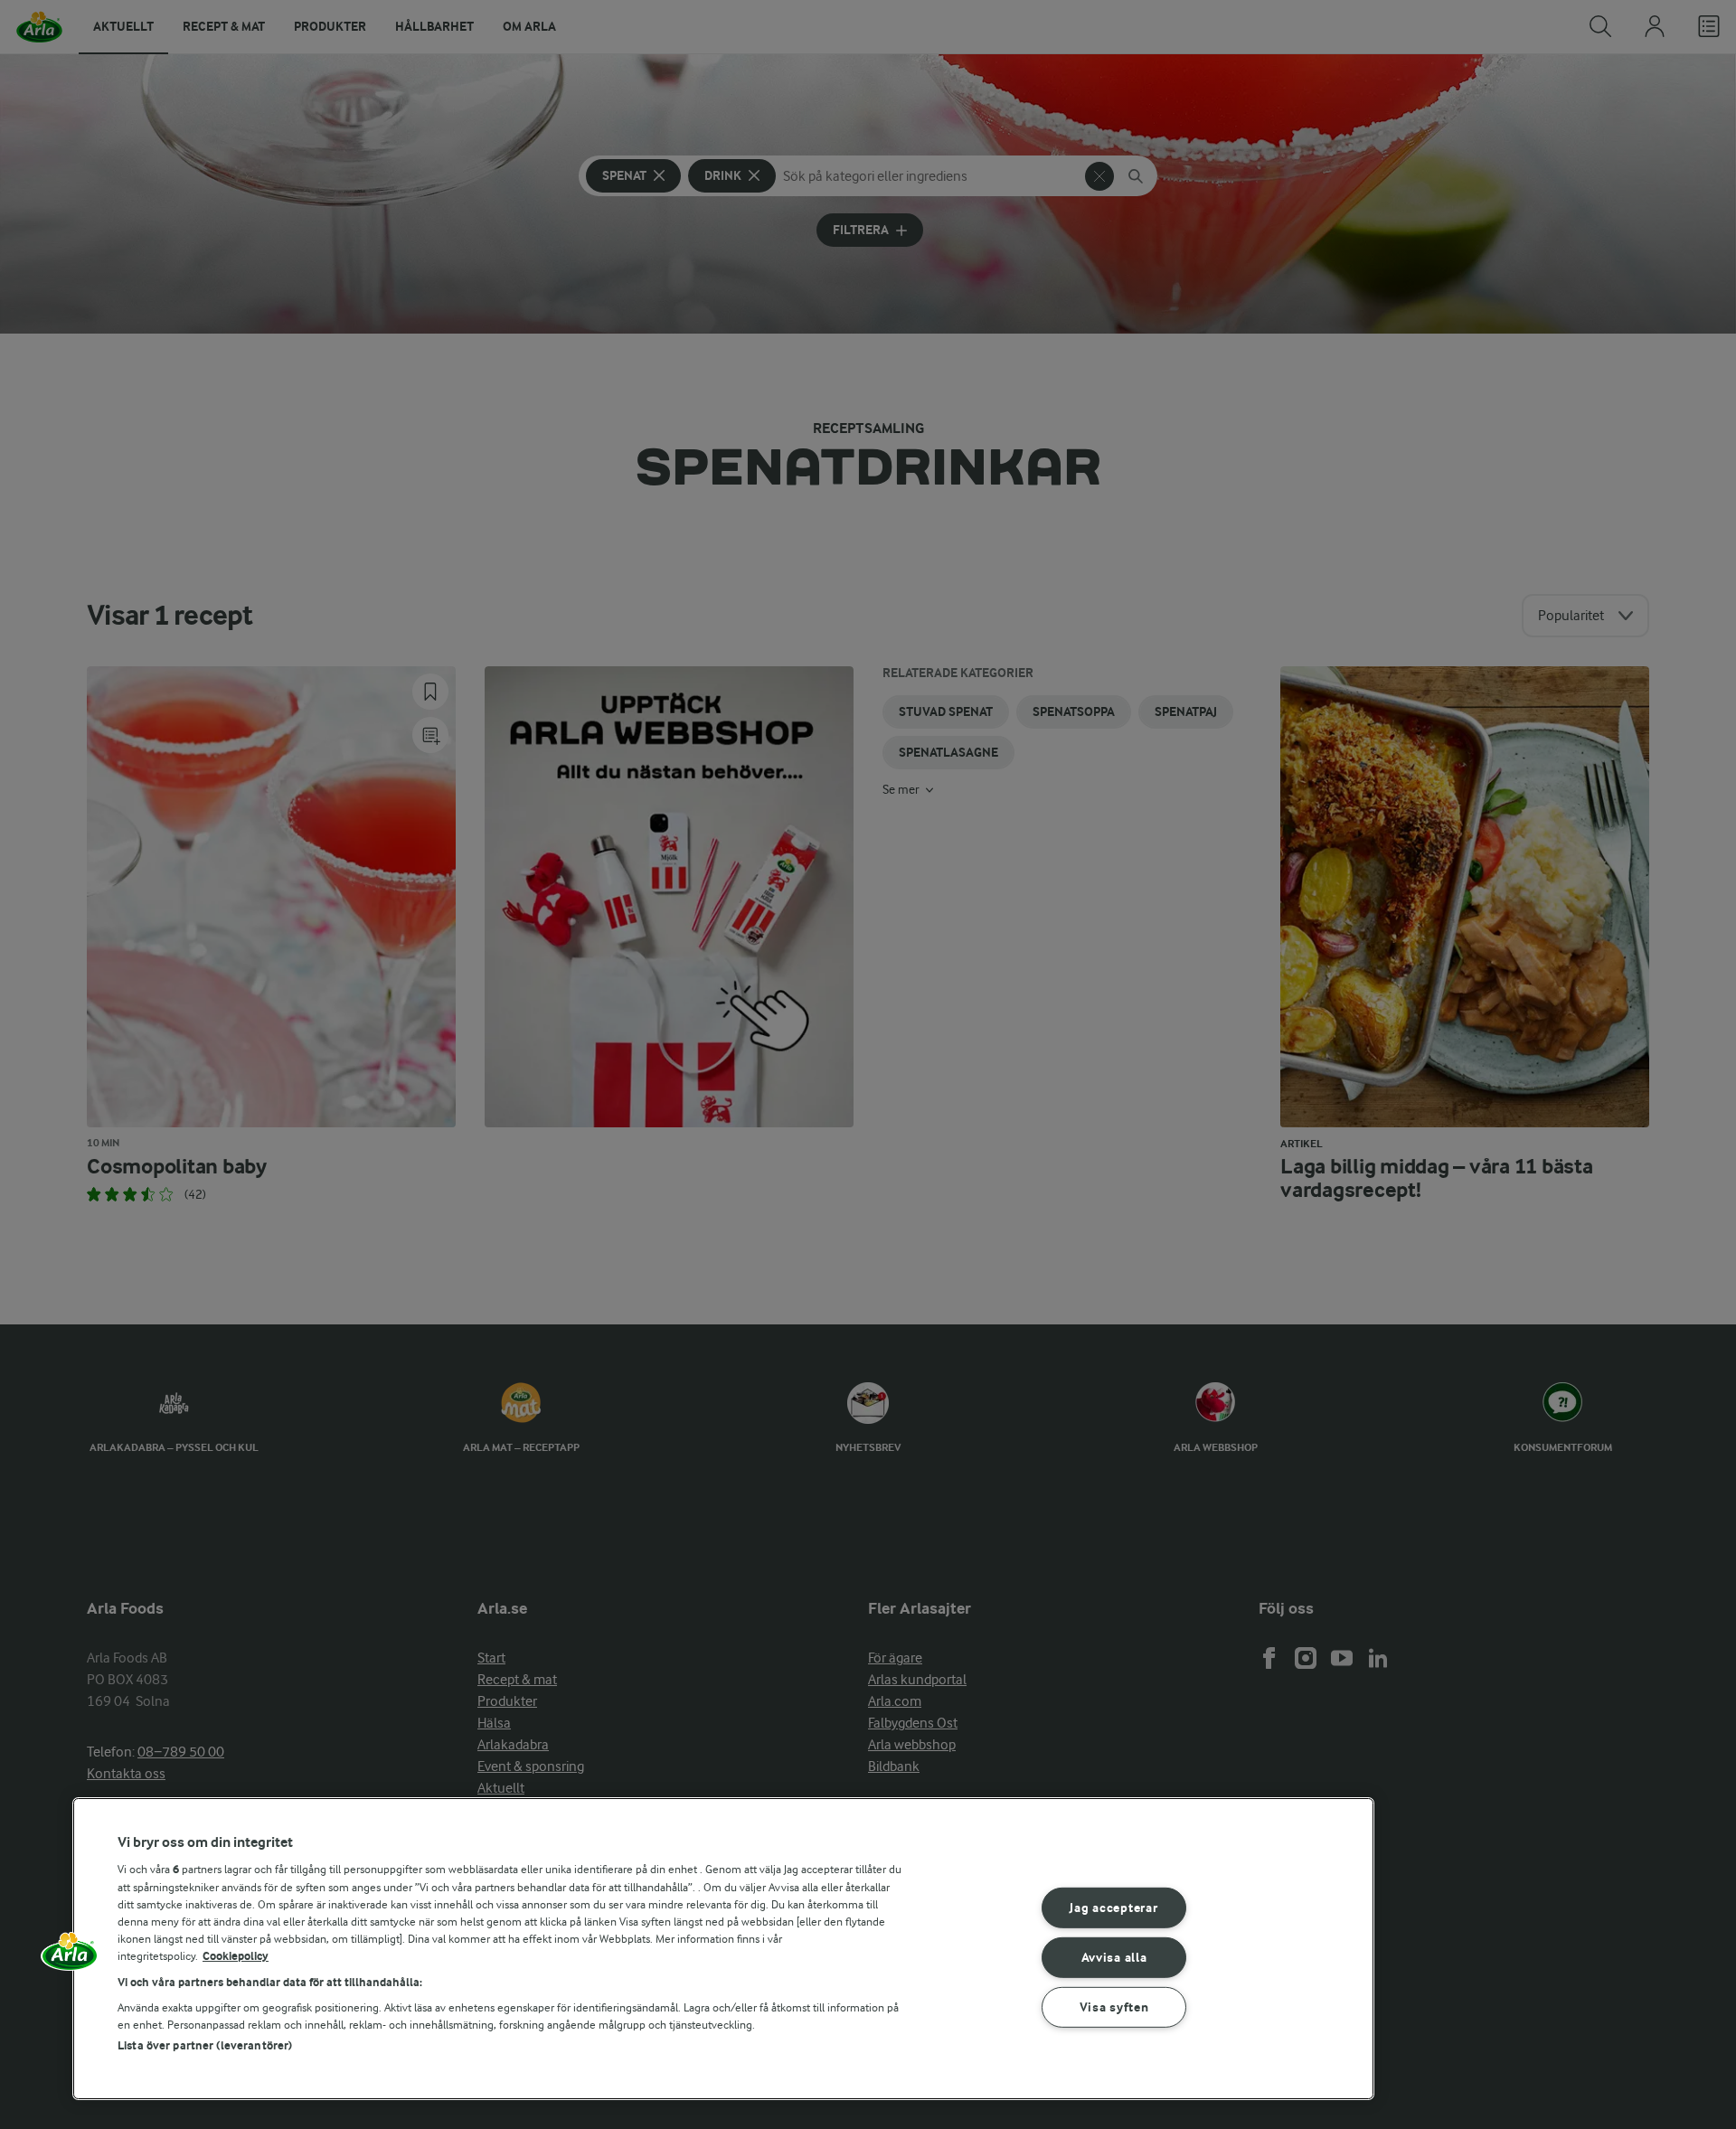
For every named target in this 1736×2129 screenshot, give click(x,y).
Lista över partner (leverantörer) (205, 2045)
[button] (70, 1957)
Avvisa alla (1114, 1958)
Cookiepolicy (236, 1956)
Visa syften (1114, 2007)
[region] (723, 1949)
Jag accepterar (1113, 1908)
